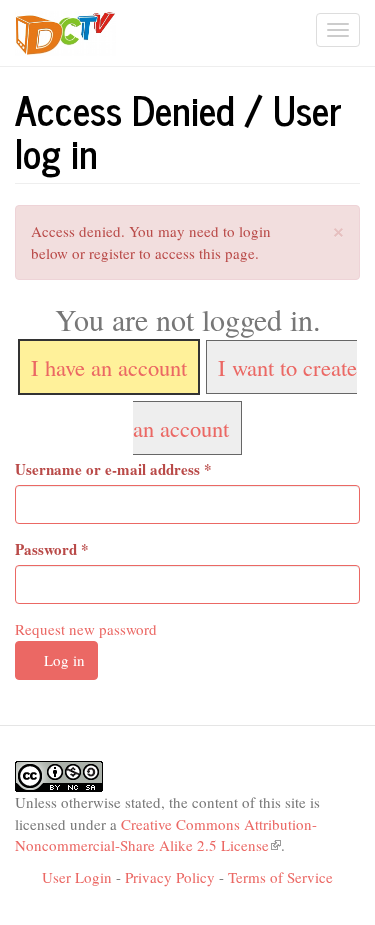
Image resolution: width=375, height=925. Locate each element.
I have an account (109, 367)
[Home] (65, 33)
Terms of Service (280, 877)
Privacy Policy (170, 877)
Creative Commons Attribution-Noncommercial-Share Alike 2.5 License (166, 834)
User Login (77, 877)
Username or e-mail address (113, 469)
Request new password (86, 629)
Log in (62, 660)
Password (52, 549)
